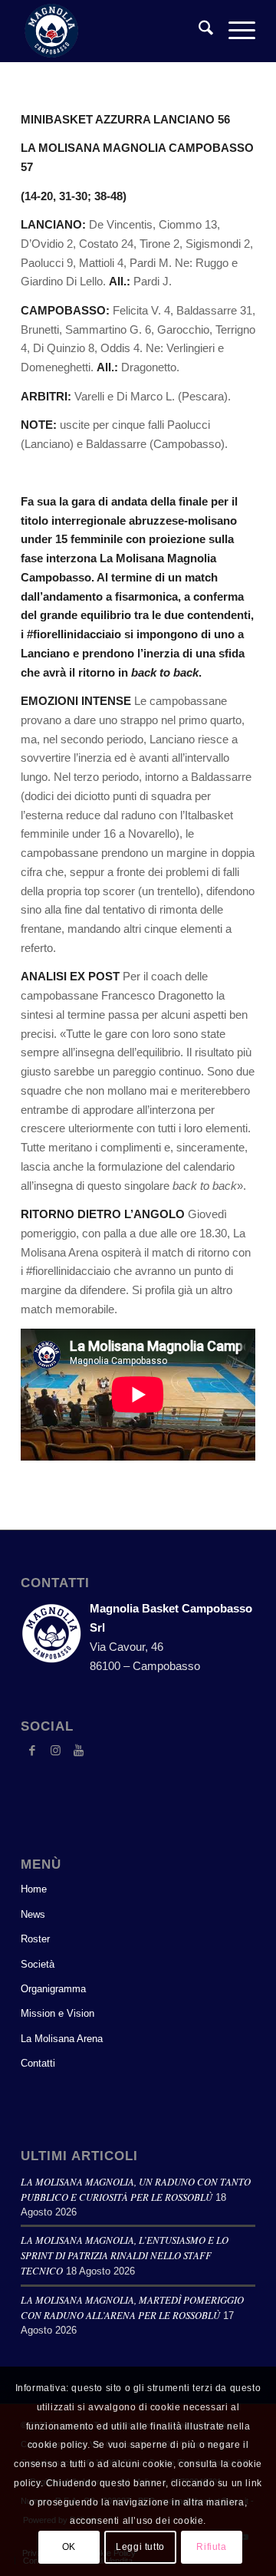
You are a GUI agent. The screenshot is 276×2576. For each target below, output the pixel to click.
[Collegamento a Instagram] (55, 1751)
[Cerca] (198, 31)
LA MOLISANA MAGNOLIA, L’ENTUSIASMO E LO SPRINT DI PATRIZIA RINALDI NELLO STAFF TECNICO (125, 2255)
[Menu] (234, 31)
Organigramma (53, 1989)
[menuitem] (198, 31)
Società (38, 1964)
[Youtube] (78, 1751)
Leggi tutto (140, 2547)
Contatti (38, 2063)
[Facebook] (32, 1751)
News (33, 1914)
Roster (35, 1939)
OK (69, 2547)
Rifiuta (211, 2547)
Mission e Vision (58, 2013)
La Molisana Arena (62, 2039)
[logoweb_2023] (115, 31)
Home (34, 1889)
